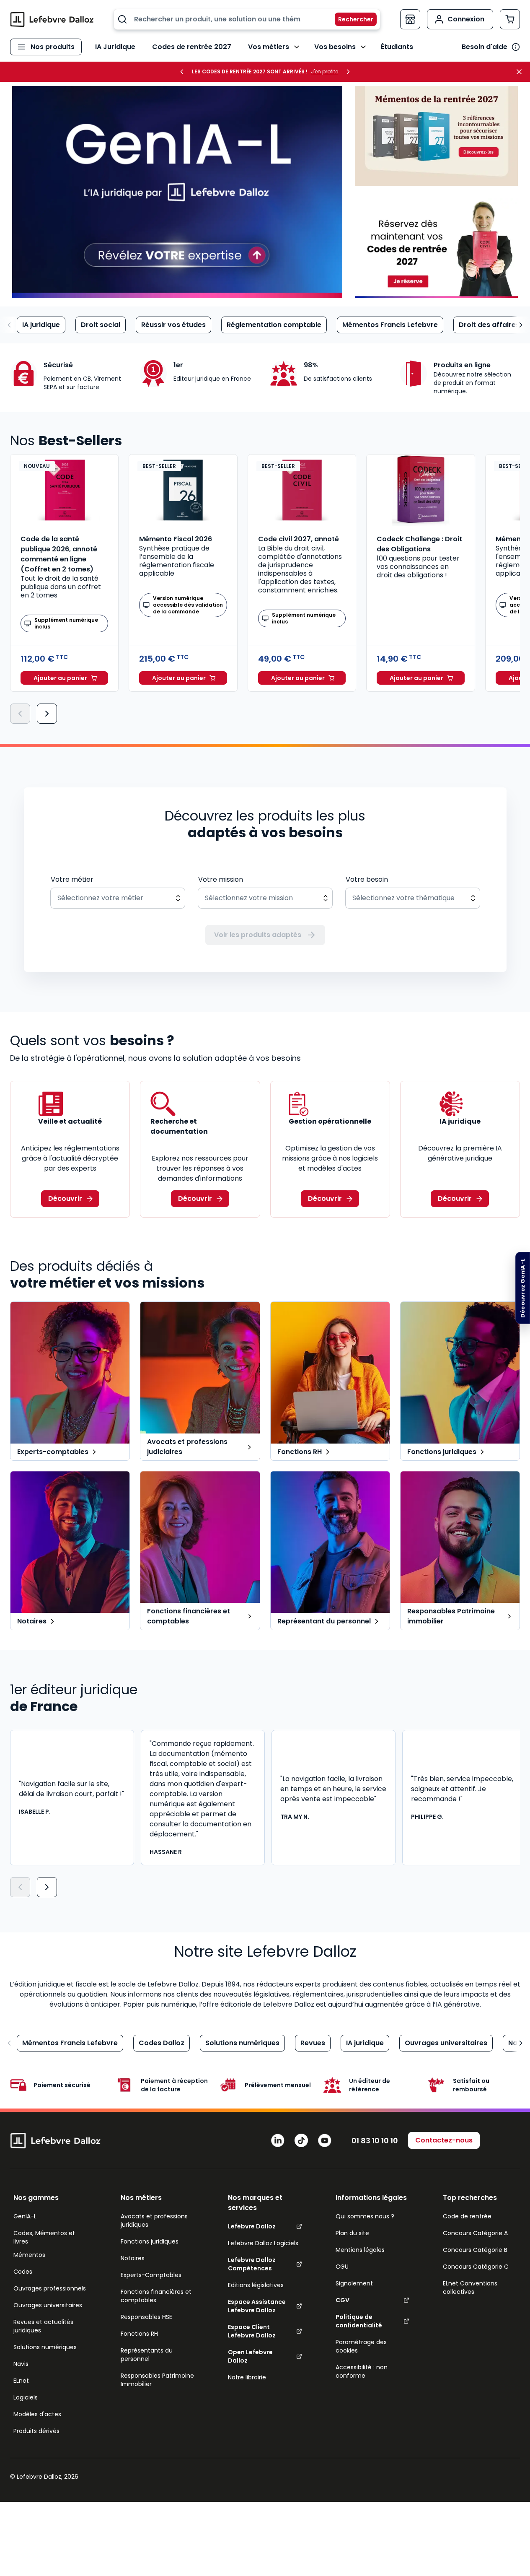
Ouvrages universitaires (446, 2043)
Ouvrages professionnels (50, 2288)
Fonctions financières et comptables (156, 2296)
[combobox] (247, 19)
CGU (342, 2267)
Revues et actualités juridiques (43, 2326)
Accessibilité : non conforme (362, 2371)
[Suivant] (47, 714)
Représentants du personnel (147, 2355)
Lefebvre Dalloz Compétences (252, 2264)
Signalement (354, 2283)
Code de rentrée (467, 2216)
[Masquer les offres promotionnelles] (522, 72)
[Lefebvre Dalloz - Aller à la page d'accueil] (52, 19)
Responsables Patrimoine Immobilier (157, 2380)
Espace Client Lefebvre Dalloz (252, 2331)
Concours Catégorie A (475, 2233)
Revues (313, 2043)
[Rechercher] (351, 19)
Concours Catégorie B (475, 2250)
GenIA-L (25, 2216)
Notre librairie (247, 2377)
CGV (343, 2300)
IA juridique (41, 325)
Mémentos (29, 2255)
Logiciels (26, 2397)
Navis (21, 2364)
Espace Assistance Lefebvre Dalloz (257, 2306)
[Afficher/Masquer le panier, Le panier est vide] (510, 19)
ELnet (21, 2381)
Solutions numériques (242, 2043)
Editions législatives (256, 2285)
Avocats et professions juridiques (154, 2220)
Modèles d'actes (37, 2414)
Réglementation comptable (274, 325)
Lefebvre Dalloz (252, 2226)
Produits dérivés (36, 2431)
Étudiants (397, 47)
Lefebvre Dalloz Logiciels (263, 2243)
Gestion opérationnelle (330, 1121)
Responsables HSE (146, 2317)
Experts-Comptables (151, 2275)
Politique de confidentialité (359, 2321)
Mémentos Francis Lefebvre (390, 325)
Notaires (133, 2258)
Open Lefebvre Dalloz (250, 2356)
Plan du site (352, 2233)
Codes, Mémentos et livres (44, 2237)
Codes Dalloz (162, 2043)
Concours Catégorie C (476, 2267)
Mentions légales (360, 2250)
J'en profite (324, 72)
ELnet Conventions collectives (470, 2288)
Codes (23, 2272)
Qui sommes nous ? (365, 2216)
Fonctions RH (139, 2334)
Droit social (101, 325)
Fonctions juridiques (150, 2241)
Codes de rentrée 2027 (192, 47)
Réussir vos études (173, 325)
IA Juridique (115, 47)
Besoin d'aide (485, 47)
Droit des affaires (489, 325)
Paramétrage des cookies (361, 2346)
